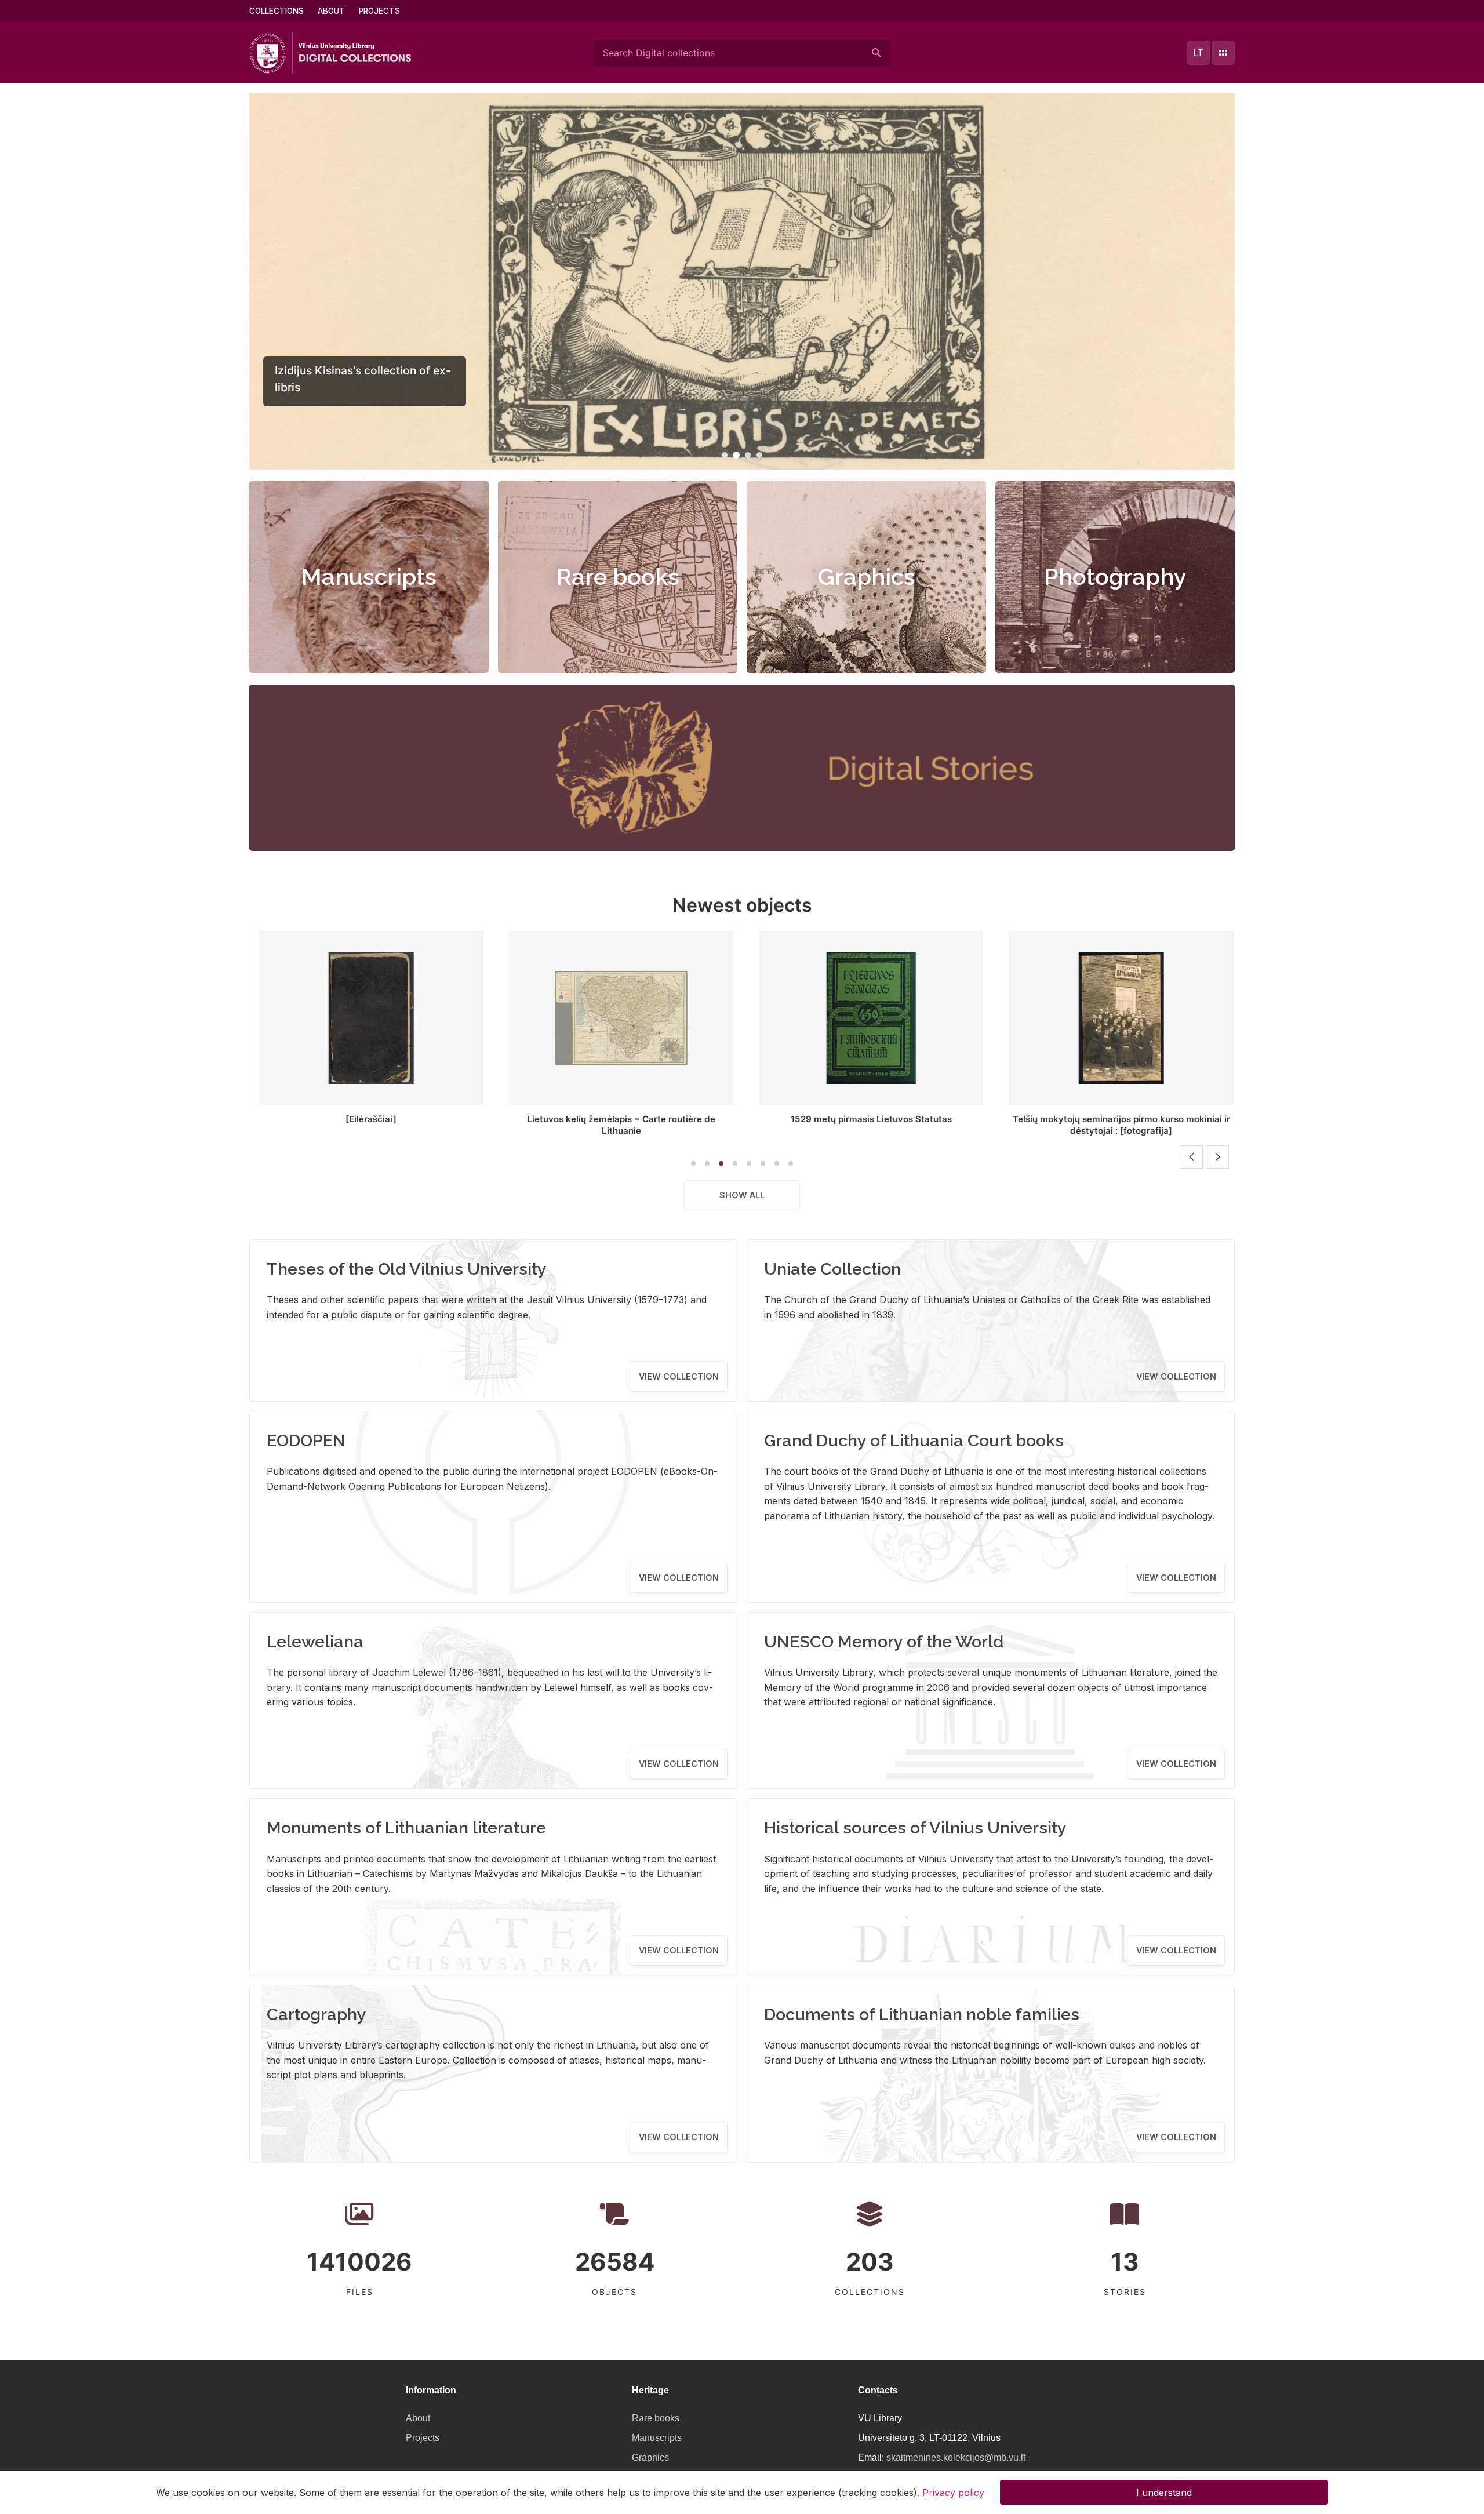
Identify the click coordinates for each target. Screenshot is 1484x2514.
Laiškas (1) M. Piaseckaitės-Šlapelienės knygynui (1117, 1119)
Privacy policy (953, 2492)
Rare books (618, 576)
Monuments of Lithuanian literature (406, 1828)
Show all (742, 1195)
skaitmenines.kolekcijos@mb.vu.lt (956, 2457)
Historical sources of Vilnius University (915, 1828)
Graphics (867, 576)
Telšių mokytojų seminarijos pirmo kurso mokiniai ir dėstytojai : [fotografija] (867, 1125)
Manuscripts (369, 576)
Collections (277, 11)
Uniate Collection (832, 1269)
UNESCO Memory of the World (884, 1642)
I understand (1164, 2492)
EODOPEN (306, 1440)
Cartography (317, 2014)
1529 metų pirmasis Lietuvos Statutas (617, 1119)
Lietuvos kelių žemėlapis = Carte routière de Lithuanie (367, 1125)
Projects (379, 11)
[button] (725, 455)
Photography (1115, 576)
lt (1198, 53)
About (331, 11)
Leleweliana (315, 1642)
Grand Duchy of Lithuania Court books (914, 1440)
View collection (679, 1376)
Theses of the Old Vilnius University (407, 1269)
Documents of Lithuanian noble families (922, 2014)
